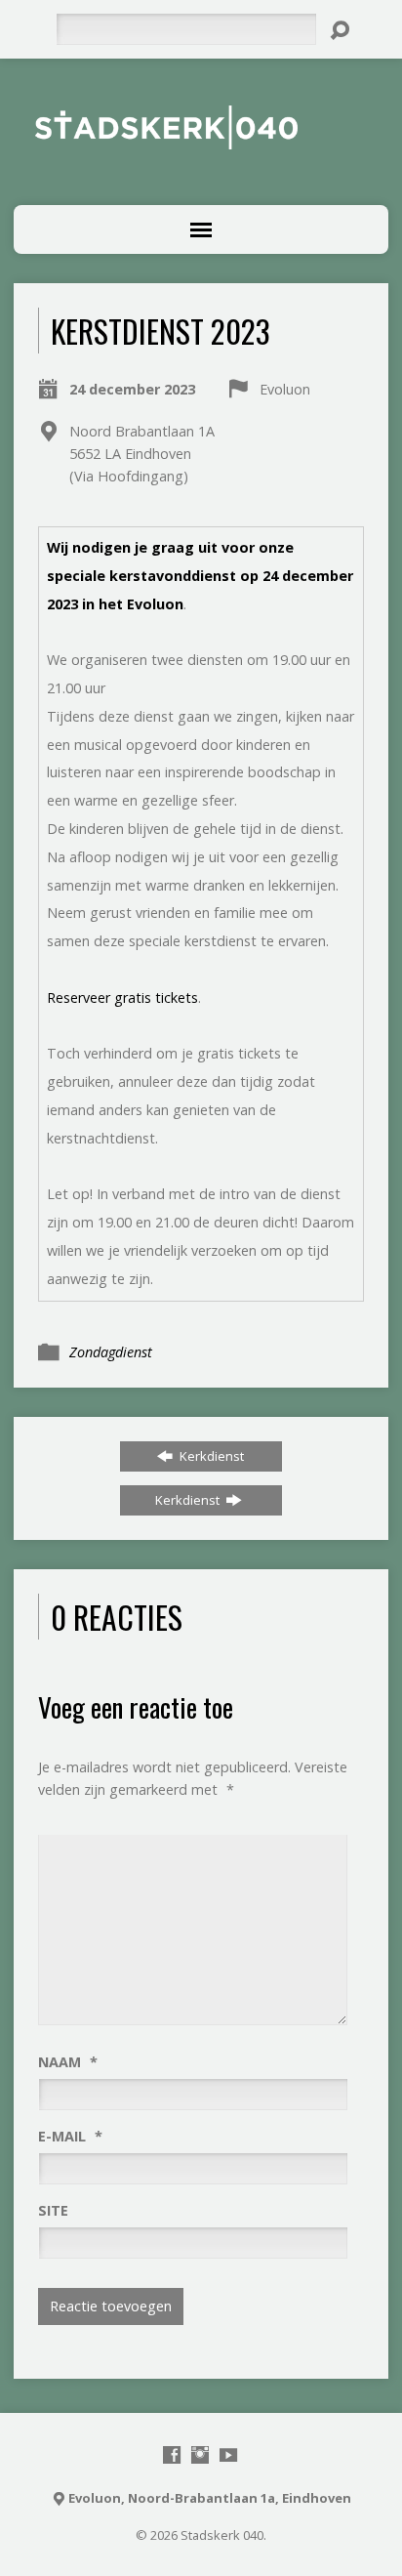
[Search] (340, 30)
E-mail (70, 2136)
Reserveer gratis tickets (122, 997)
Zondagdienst (111, 1352)
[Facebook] (172, 2455)
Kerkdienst (210, 1456)
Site (53, 2210)
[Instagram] (200, 2455)
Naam (68, 2062)
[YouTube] (228, 2455)
